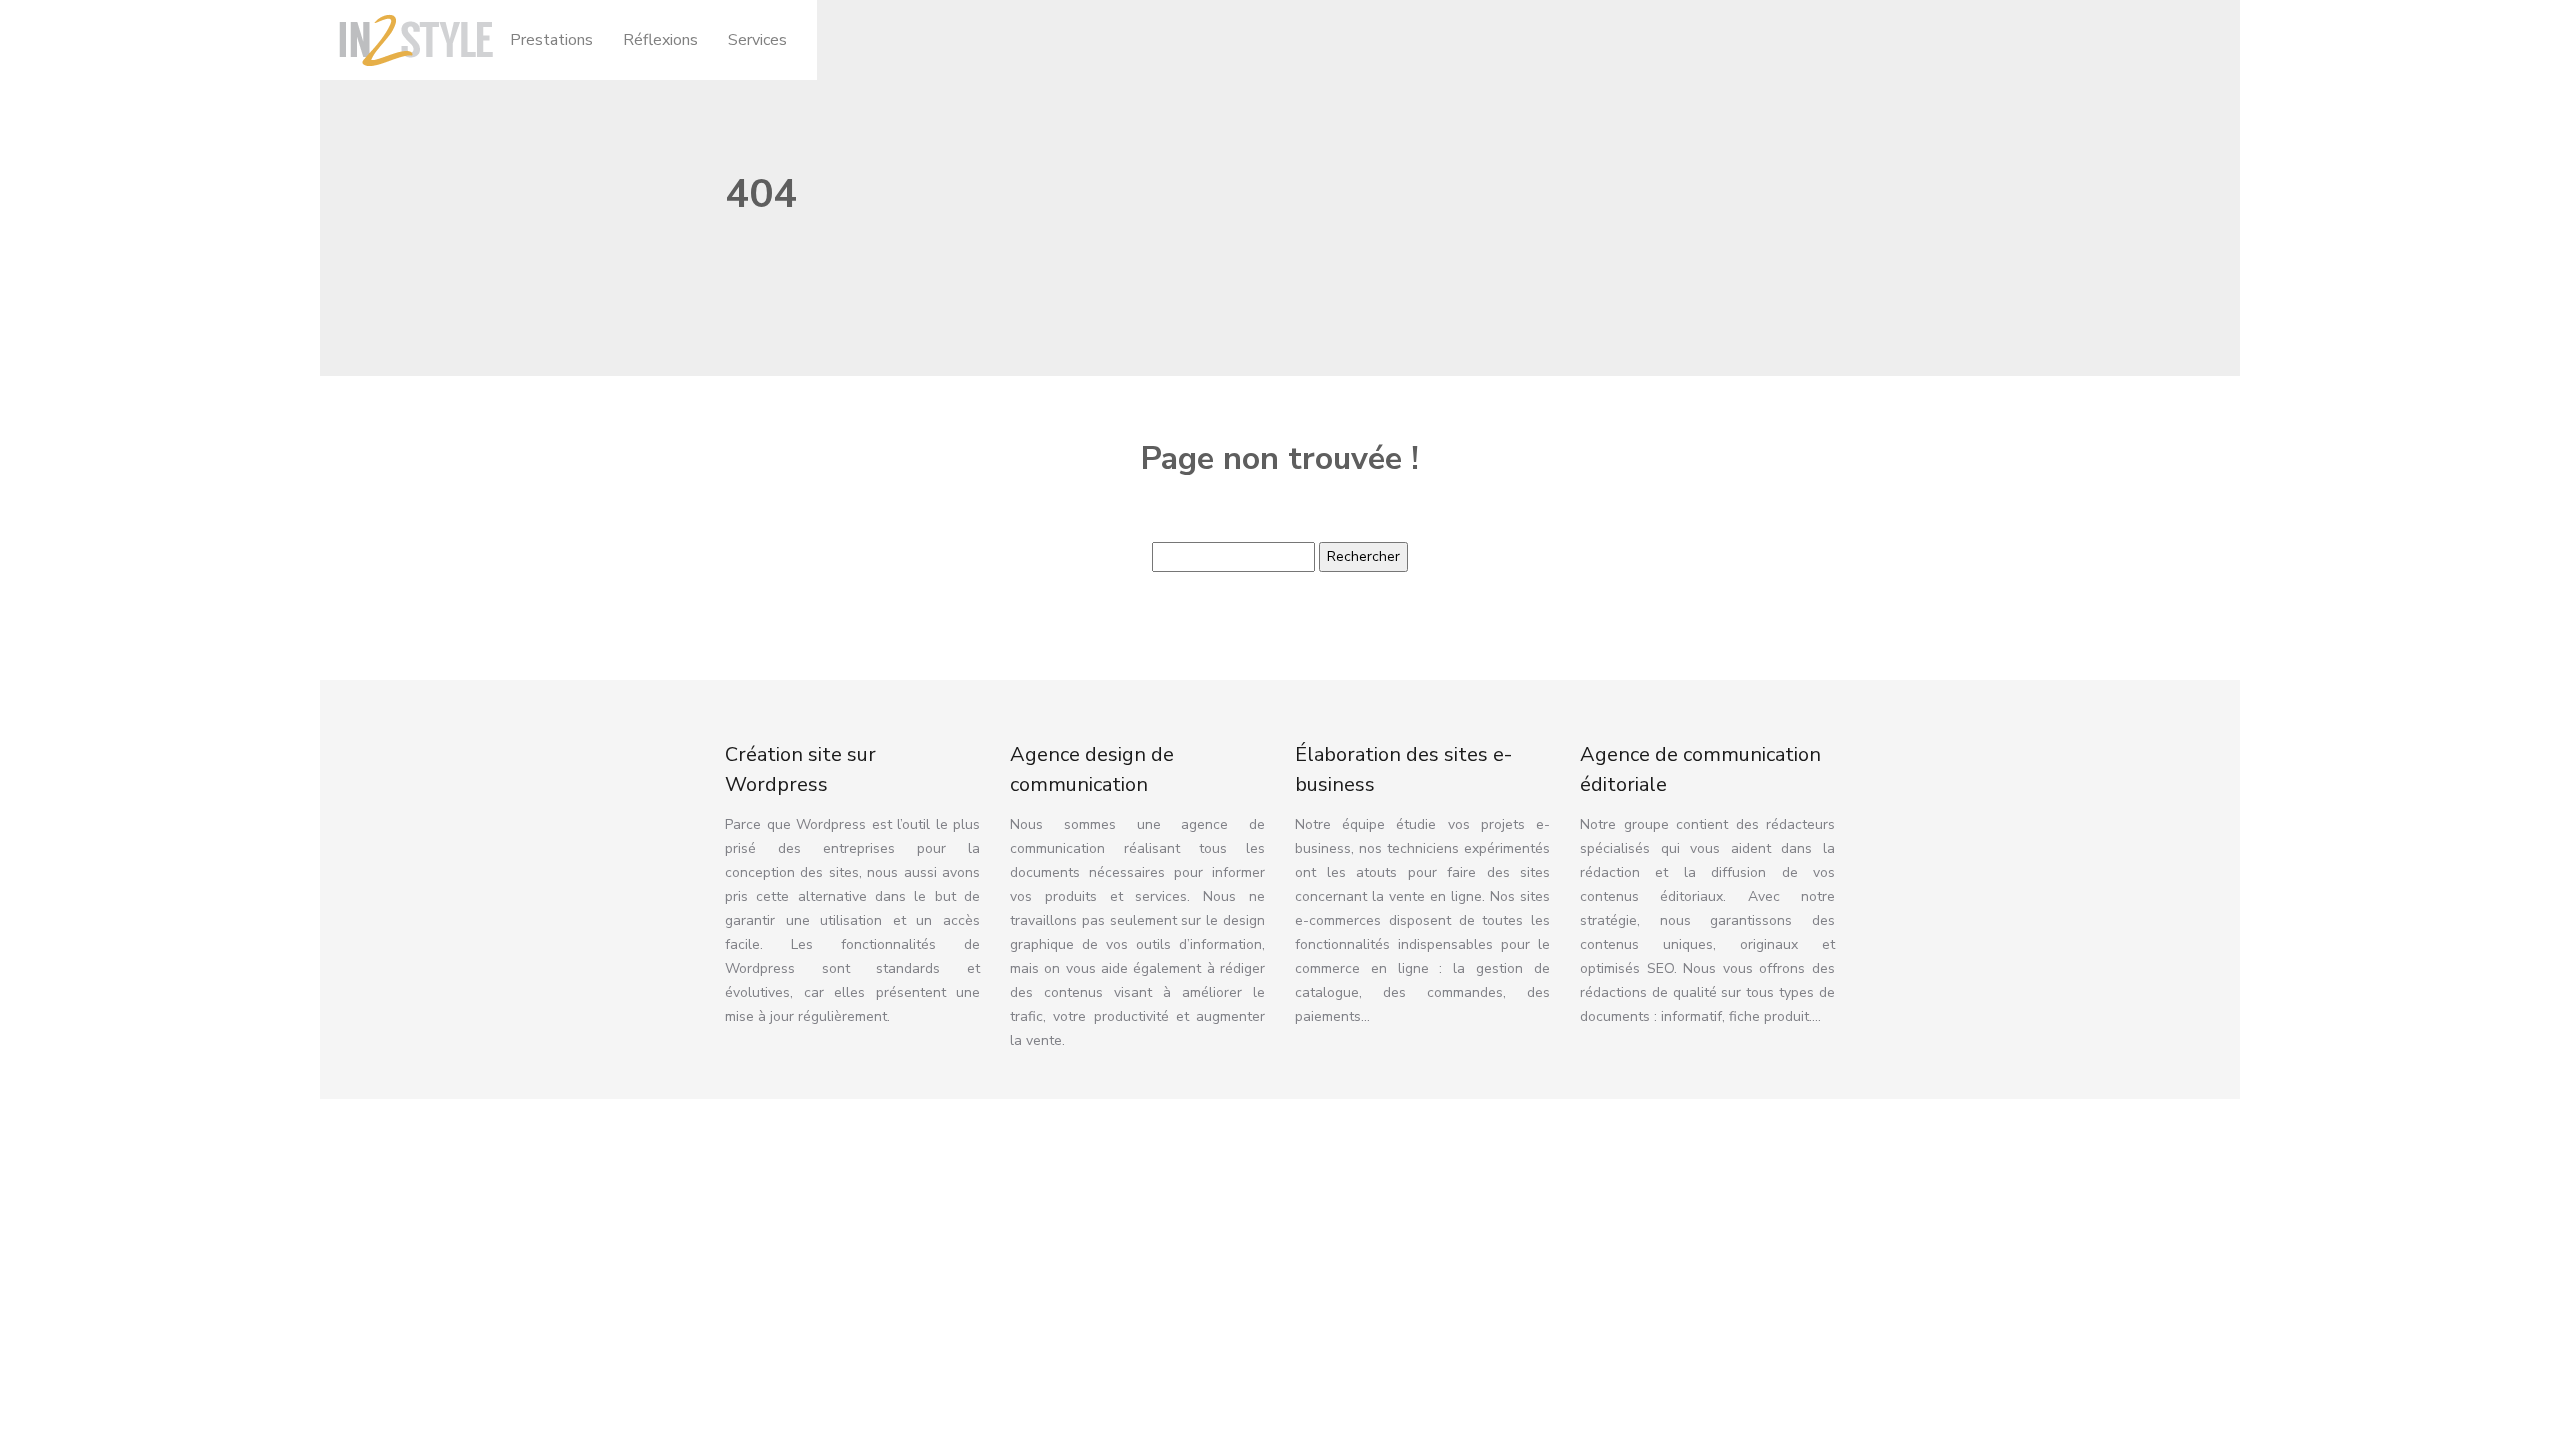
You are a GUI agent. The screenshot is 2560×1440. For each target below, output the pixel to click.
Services (757, 40)
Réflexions (660, 40)
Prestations (551, 40)
